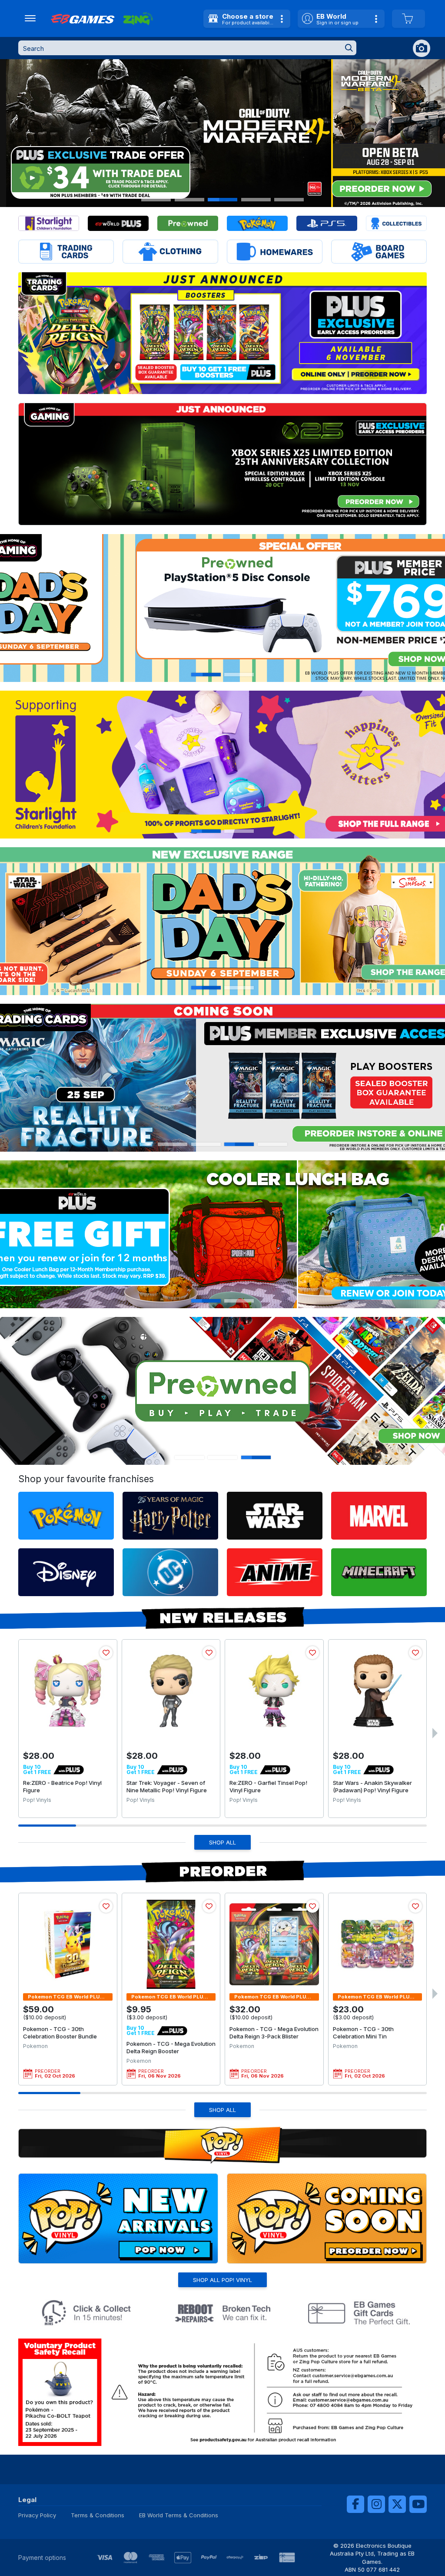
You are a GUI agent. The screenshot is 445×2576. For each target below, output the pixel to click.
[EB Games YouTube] (418, 2504)
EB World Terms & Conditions (179, 2515)
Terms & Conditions (98, 2515)
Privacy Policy (37, 2515)
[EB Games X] (397, 2504)
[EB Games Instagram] (376, 2504)
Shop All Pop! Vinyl (222, 2280)
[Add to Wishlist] (106, 1653)
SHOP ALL (222, 1842)
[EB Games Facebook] (355, 2504)
